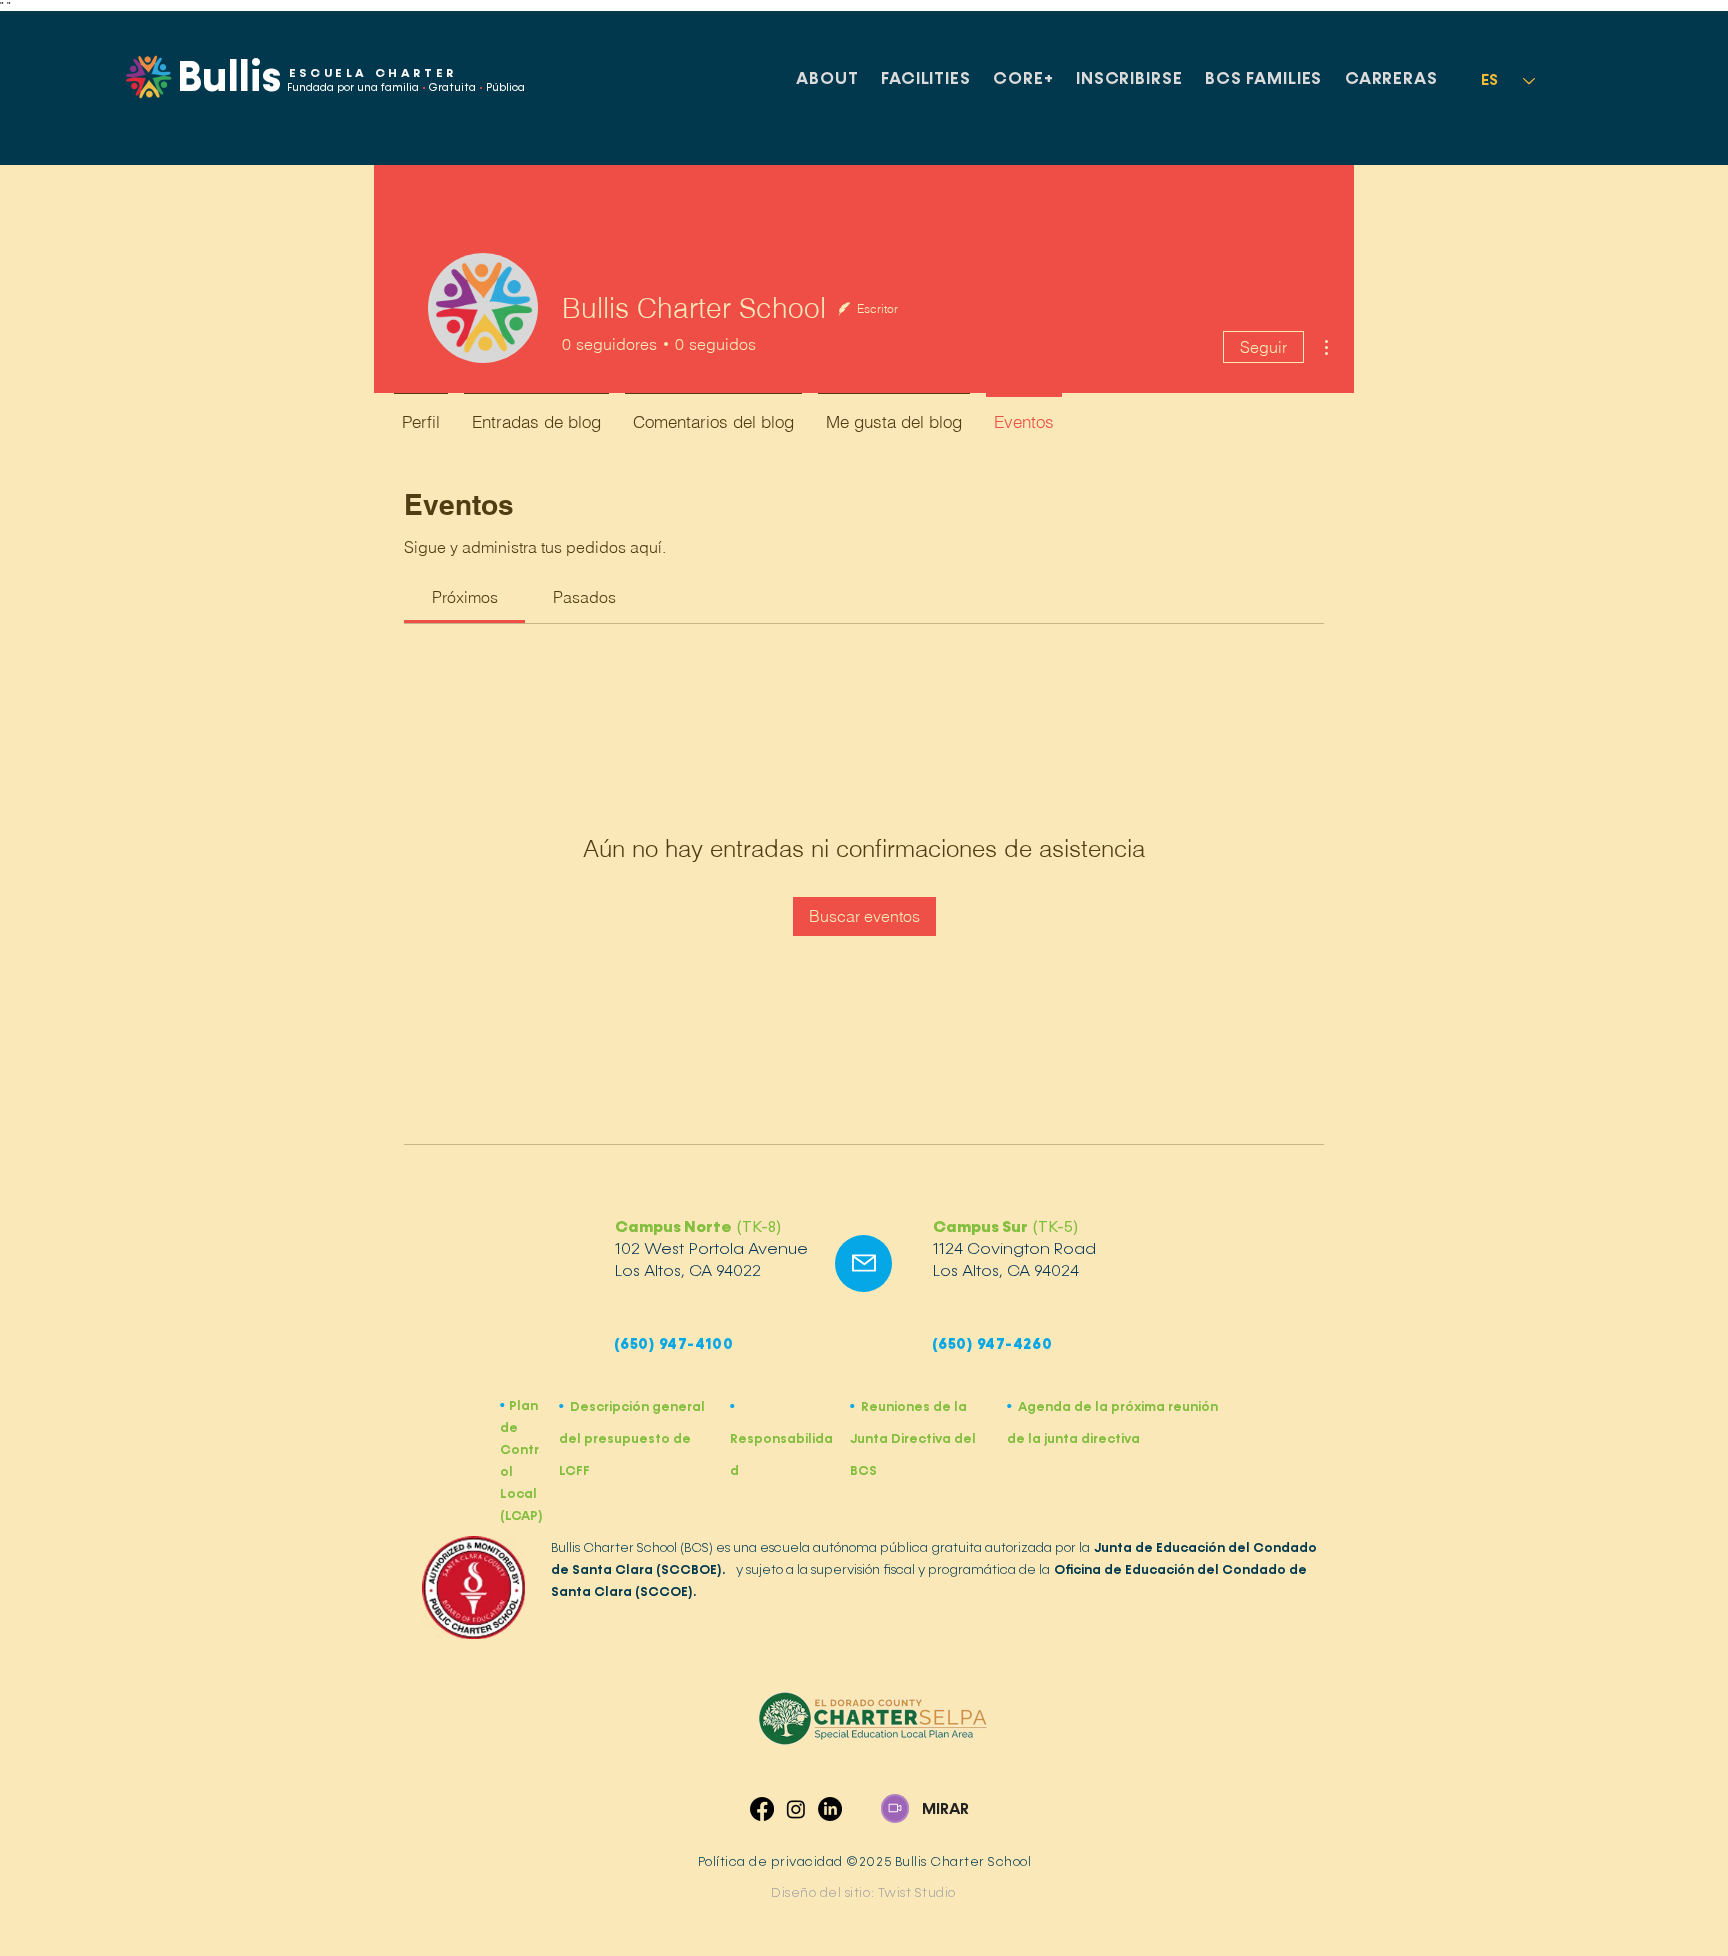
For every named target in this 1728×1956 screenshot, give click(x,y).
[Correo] (863, 1263)
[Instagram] (796, 1809)
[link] (465, 597)
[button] (827, 80)
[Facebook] (762, 1809)
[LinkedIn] (830, 1809)
